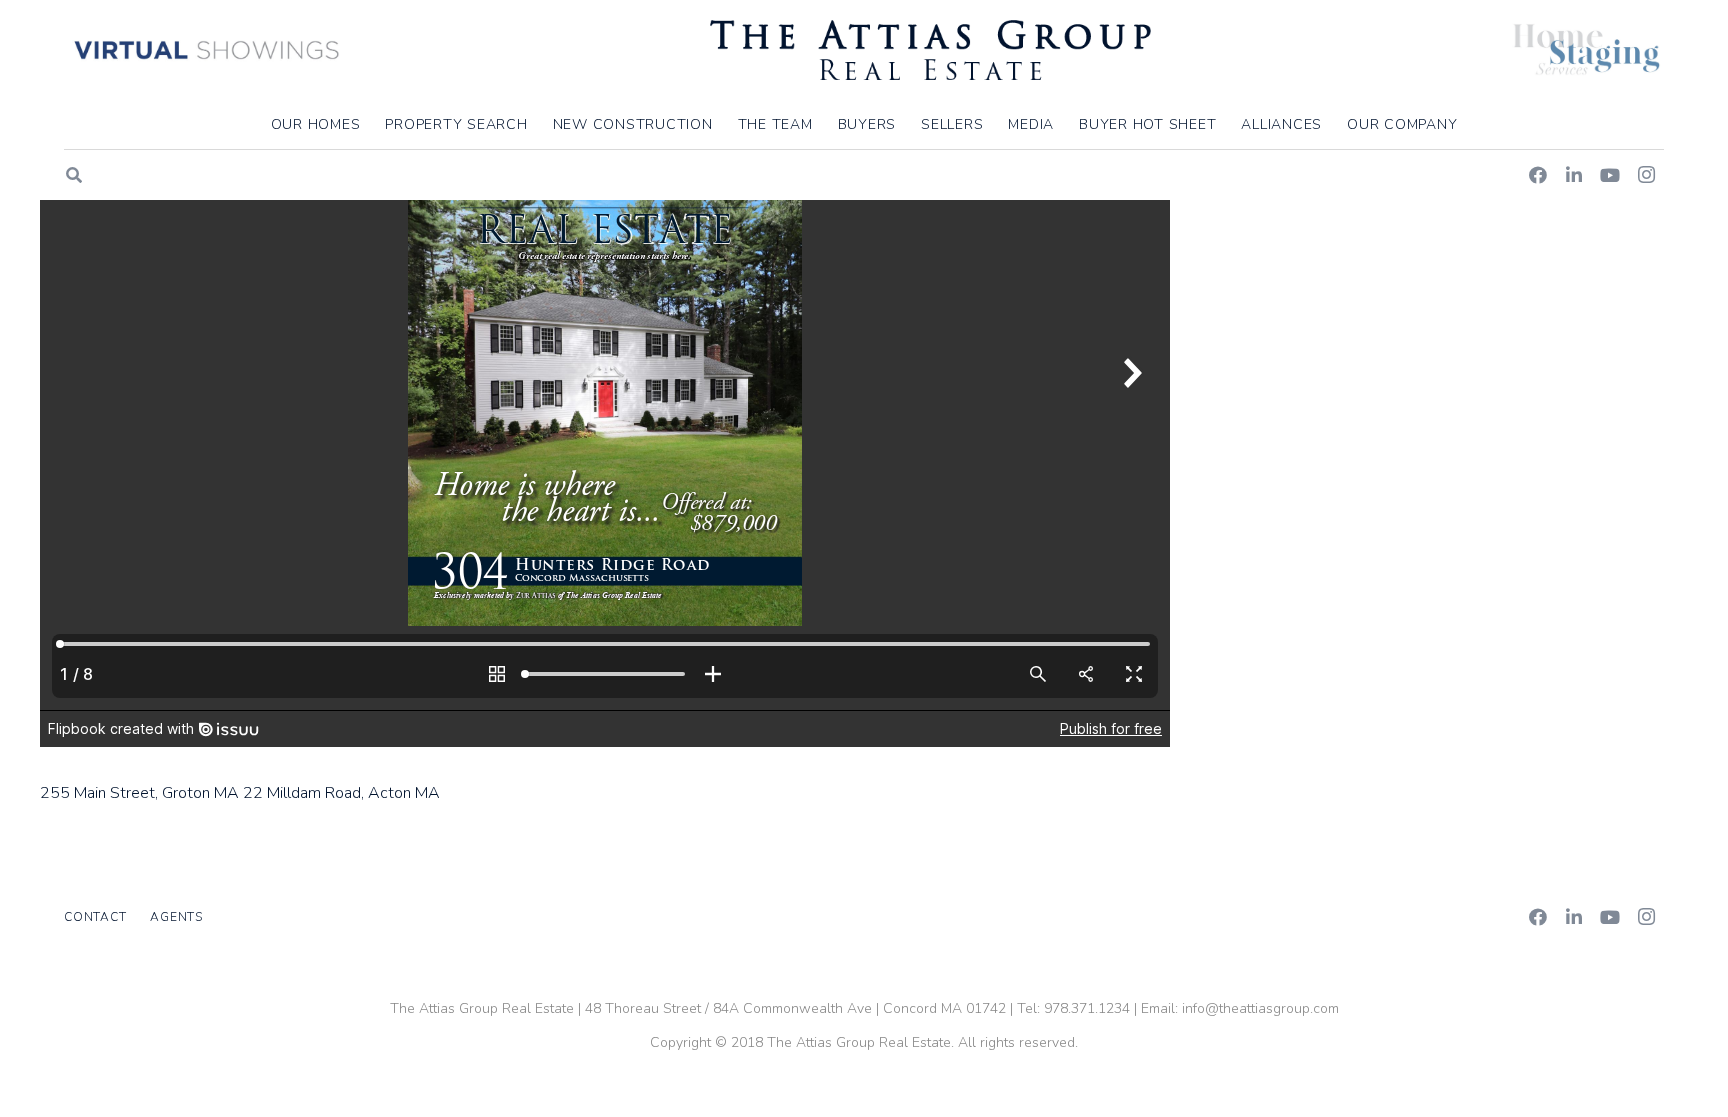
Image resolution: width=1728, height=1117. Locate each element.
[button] (1469, 124)
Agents (176, 917)
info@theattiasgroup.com (1260, 1008)
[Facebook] (1538, 175)
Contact (95, 917)
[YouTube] (1610, 175)
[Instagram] (1646, 175)
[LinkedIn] (1574, 175)
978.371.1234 (1087, 1008)
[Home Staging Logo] (1586, 50)
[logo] (930, 50)
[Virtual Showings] (207, 50)
